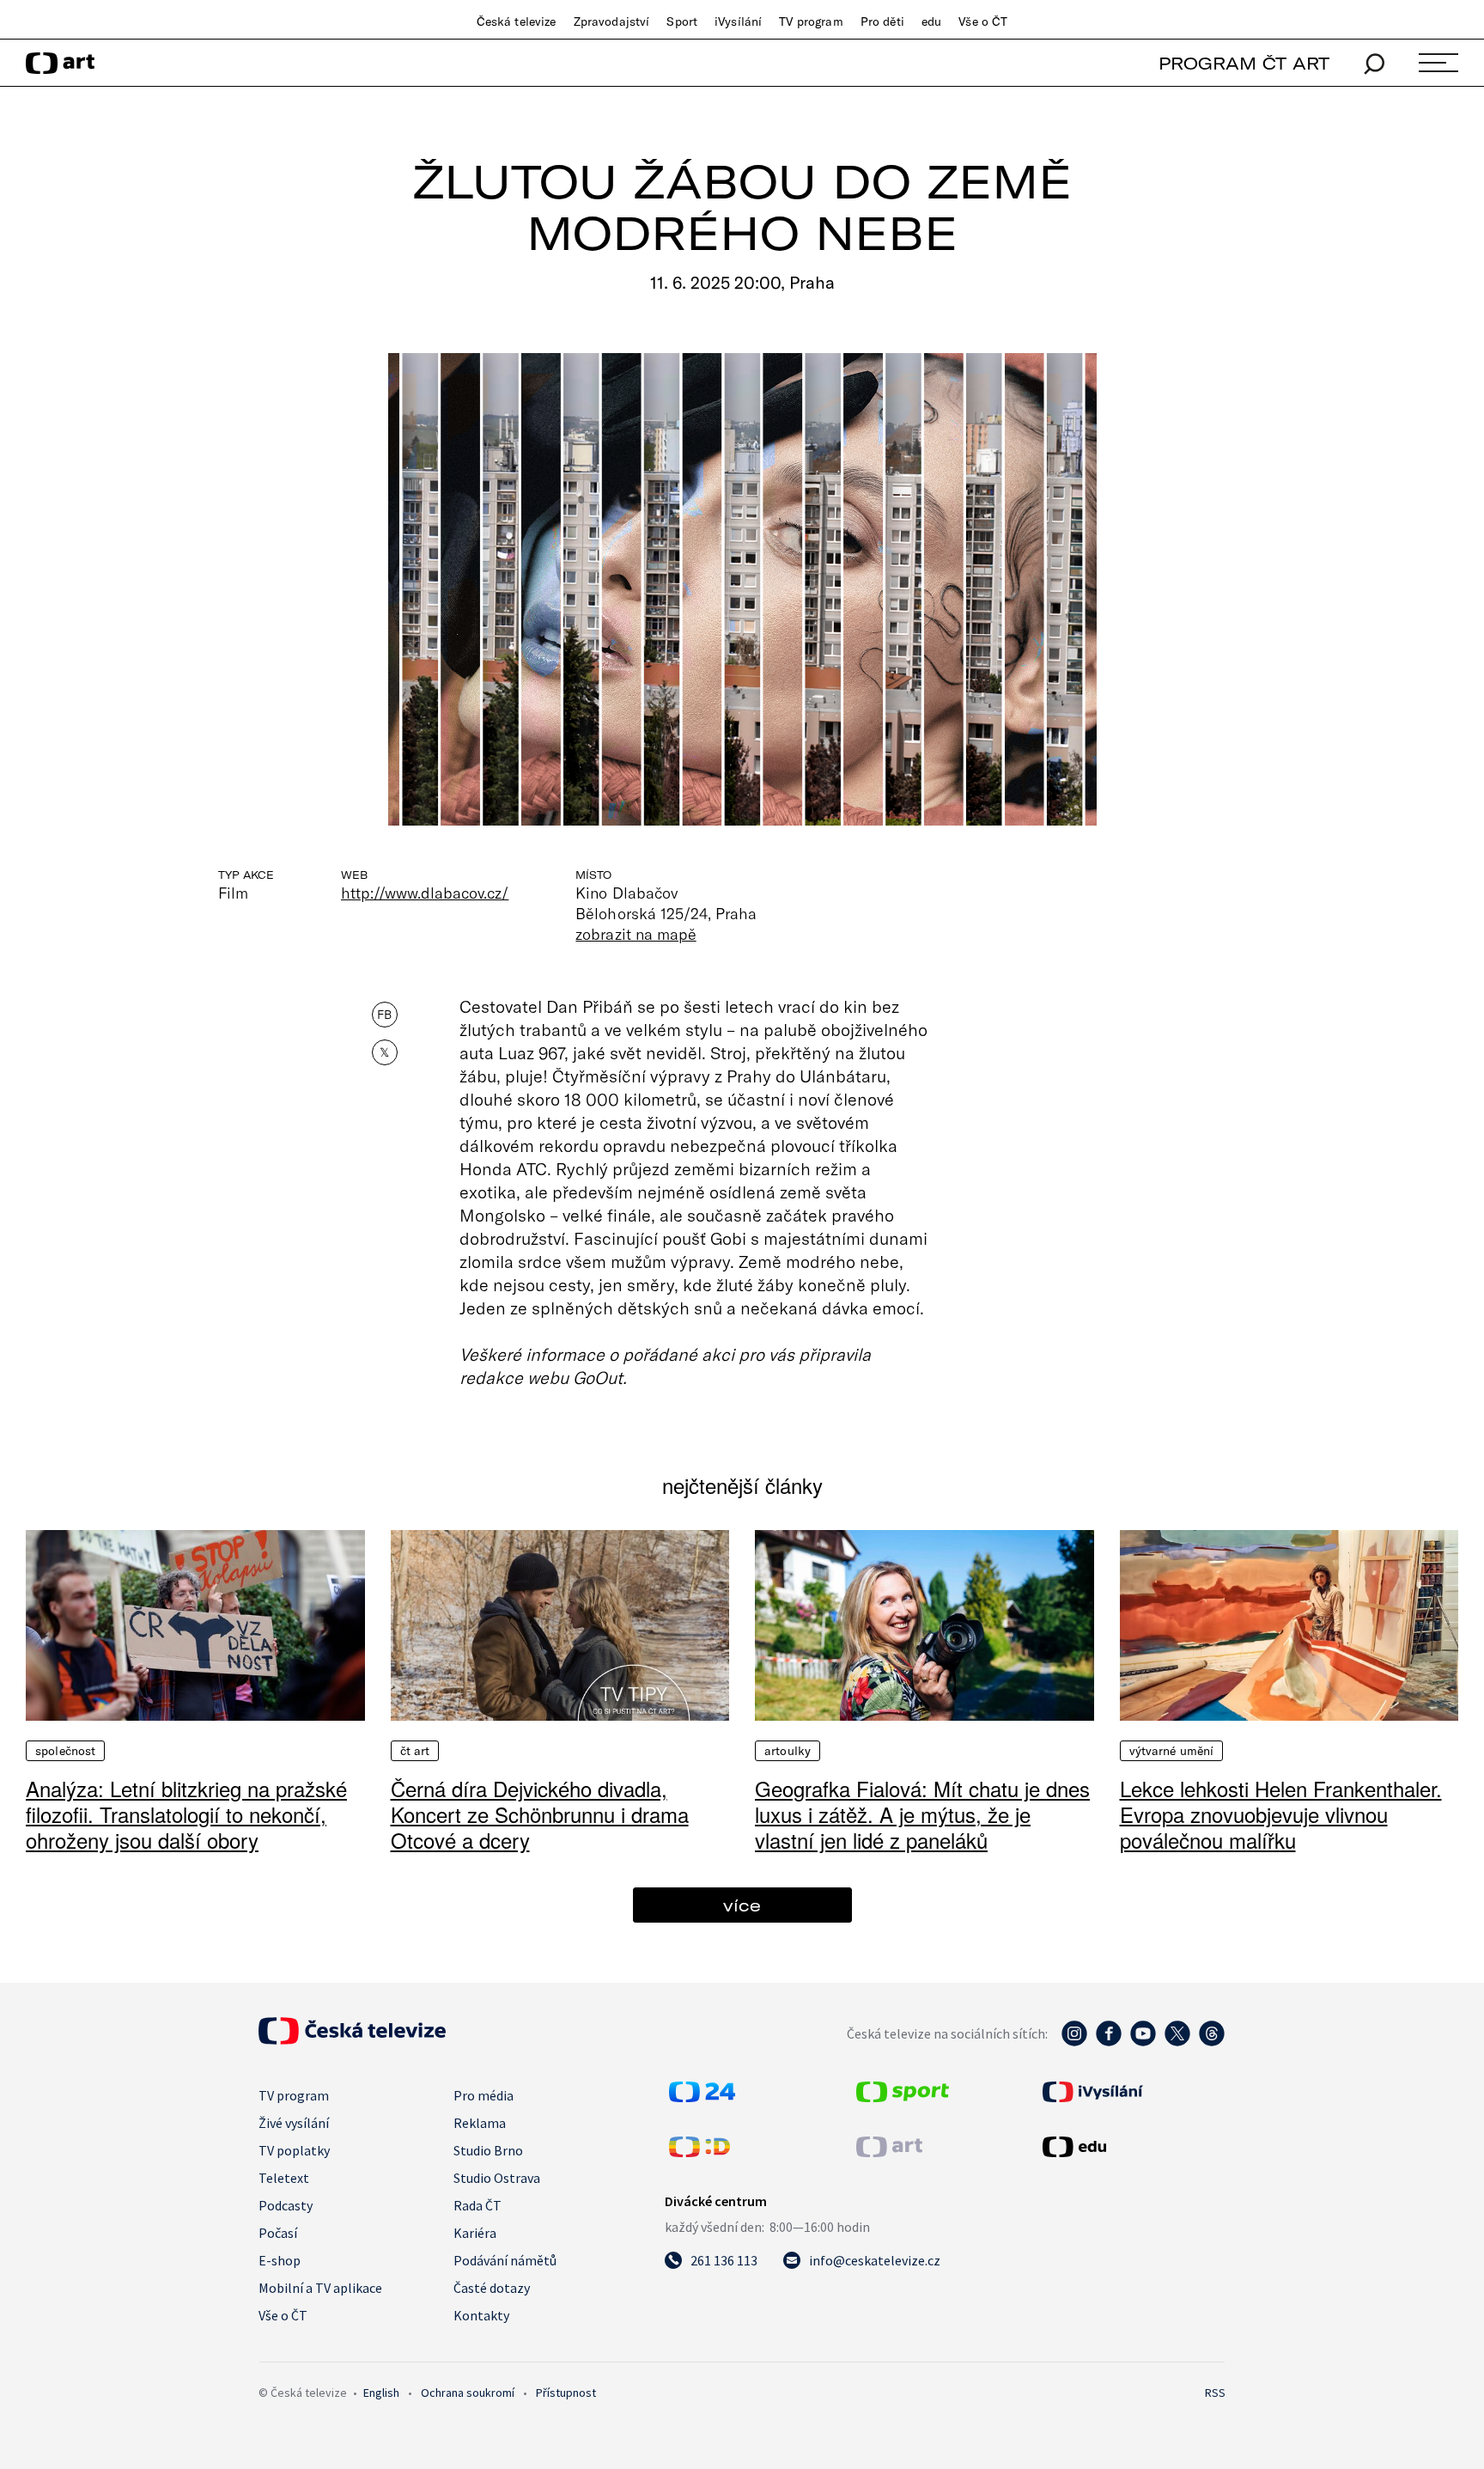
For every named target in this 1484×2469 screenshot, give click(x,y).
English (381, 2393)
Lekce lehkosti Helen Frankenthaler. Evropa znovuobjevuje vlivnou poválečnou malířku (1281, 1814)
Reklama (480, 2123)
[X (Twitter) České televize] (1177, 2042)
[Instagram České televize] (1074, 2042)
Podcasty (286, 2205)
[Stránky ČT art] (889, 2152)
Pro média (484, 2095)
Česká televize (517, 21)
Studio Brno (488, 2150)
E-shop (280, 2260)
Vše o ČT (983, 21)
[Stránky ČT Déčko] (699, 2152)
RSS (1215, 2393)
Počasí (278, 2233)
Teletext (284, 2178)
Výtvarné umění (1172, 1751)
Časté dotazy (492, 2288)
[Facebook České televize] (1109, 2042)
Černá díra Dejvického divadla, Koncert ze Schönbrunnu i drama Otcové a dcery (540, 1814)
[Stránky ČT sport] (903, 2097)
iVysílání (738, 21)
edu (931, 21)
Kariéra (475, 2233)
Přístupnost (566, 2393)
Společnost (65, 1751)
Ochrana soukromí (468, 2393)
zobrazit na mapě (636, 934)
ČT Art (415, 1751)
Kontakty (481, 2315)
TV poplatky (294, 2150)
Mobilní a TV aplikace (320, 2288)
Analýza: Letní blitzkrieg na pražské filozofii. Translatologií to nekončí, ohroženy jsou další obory (186, 1814)
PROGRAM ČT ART (1244, 63)
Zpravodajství (612, 21)
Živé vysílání (294, 2123)
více (742, 1905)
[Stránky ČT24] (702, 2097)
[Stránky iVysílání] (1132, 2092)
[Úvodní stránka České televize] (352, 2039)
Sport (682, 21)
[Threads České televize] (1212, 2042)
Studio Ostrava (497, 2178)
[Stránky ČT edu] (1132, 2147)
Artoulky (788, 1751)
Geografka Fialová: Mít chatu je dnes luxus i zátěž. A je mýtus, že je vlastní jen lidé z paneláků (922, 1814)
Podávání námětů (505, 2260)
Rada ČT (477, 2205)
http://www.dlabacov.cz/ (425, 893)
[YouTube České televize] (1143, 2042)
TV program (811, 21)
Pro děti (882, 21)
